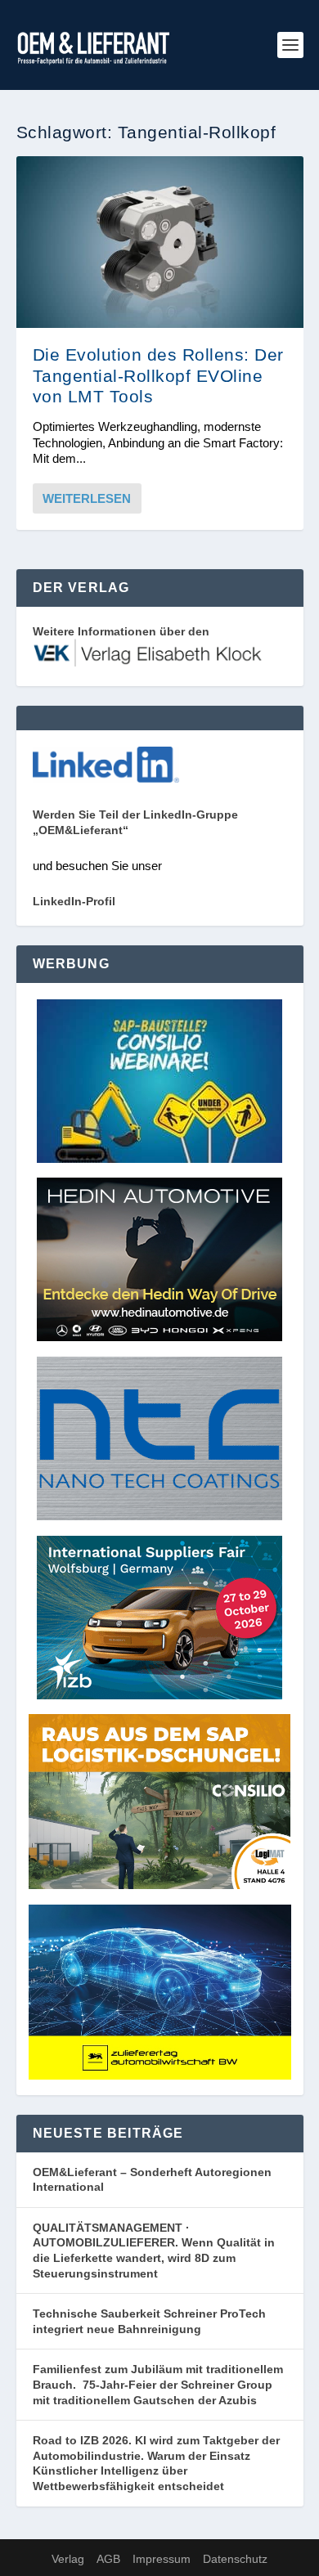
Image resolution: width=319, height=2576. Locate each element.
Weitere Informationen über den (121, 631)
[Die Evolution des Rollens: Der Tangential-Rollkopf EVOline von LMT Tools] (160, 242)
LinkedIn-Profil (74, 901)
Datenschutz (235, 2559)
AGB (108, 2559)
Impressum (162, 2559)
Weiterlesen (87, 498)
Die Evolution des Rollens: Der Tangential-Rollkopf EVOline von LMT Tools (158, 375)
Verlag (68, 2559)
